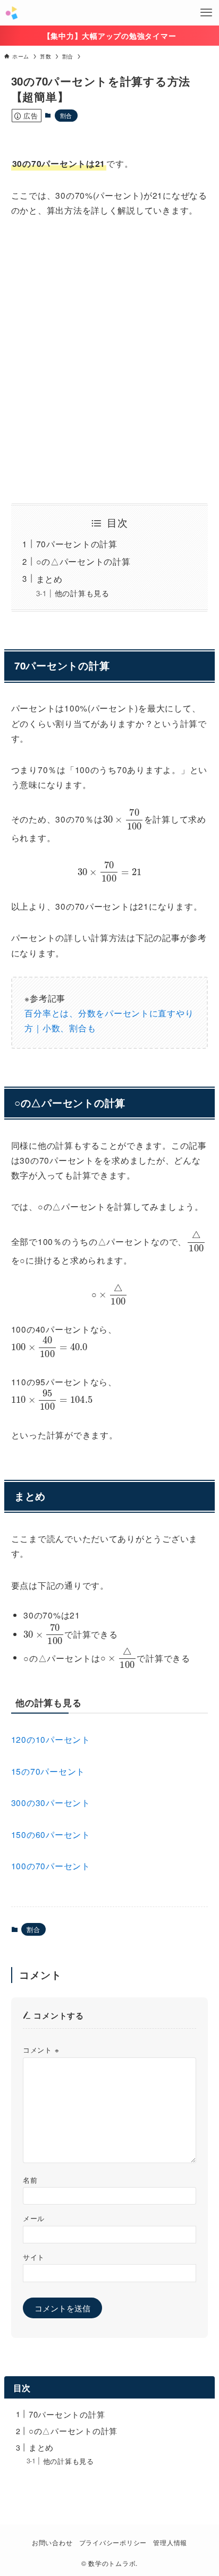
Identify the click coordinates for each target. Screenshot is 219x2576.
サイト (34, 2257)
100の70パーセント (51, 1866)
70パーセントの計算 (77, 544)
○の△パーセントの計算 (83, 561)
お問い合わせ (52, 2543)
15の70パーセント (48, 1771)
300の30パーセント (51, 1802)
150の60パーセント (51, 1834)
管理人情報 (170, 2543)
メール (34, 2218)
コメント (41, 2050)
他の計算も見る (82, 593)
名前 (30, 2180)
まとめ (49, 579)
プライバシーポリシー (113, 2543)
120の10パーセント (51, 1739)
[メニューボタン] (206, 13)
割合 (66, 115)
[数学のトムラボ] (11, 13)
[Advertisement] (109, 360)
